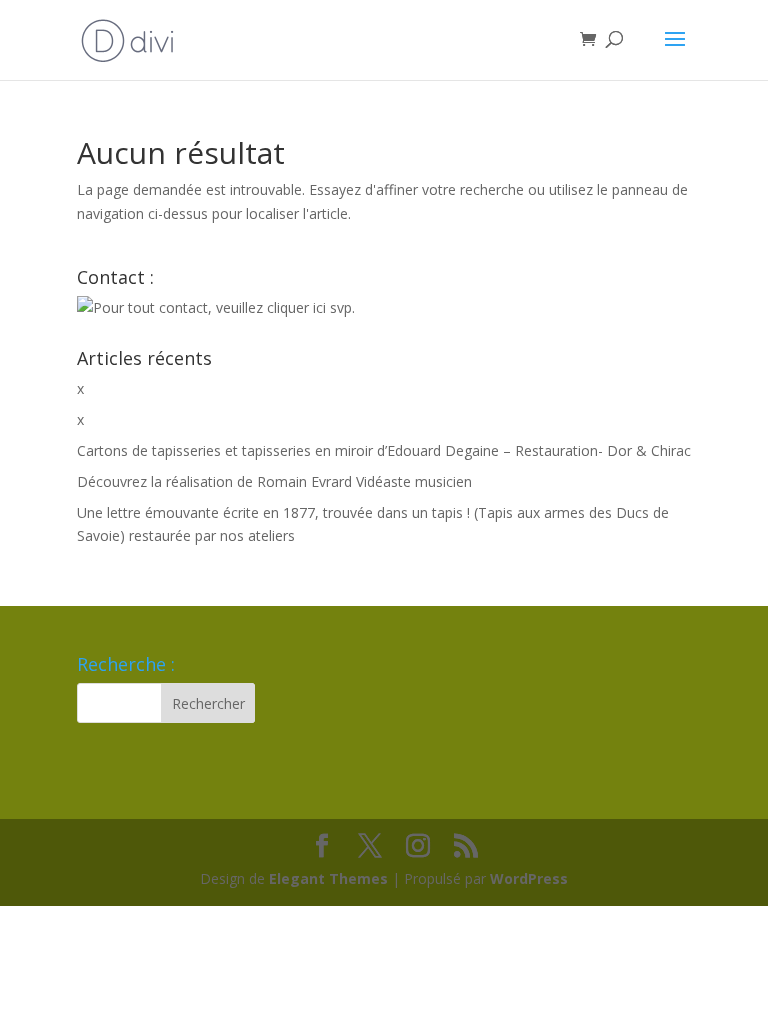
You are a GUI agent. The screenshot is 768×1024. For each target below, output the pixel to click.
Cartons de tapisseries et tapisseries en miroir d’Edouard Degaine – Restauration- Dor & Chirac (384, 450)
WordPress (529, 878)
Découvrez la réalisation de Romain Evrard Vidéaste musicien (274, 481)
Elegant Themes (328, 878)
